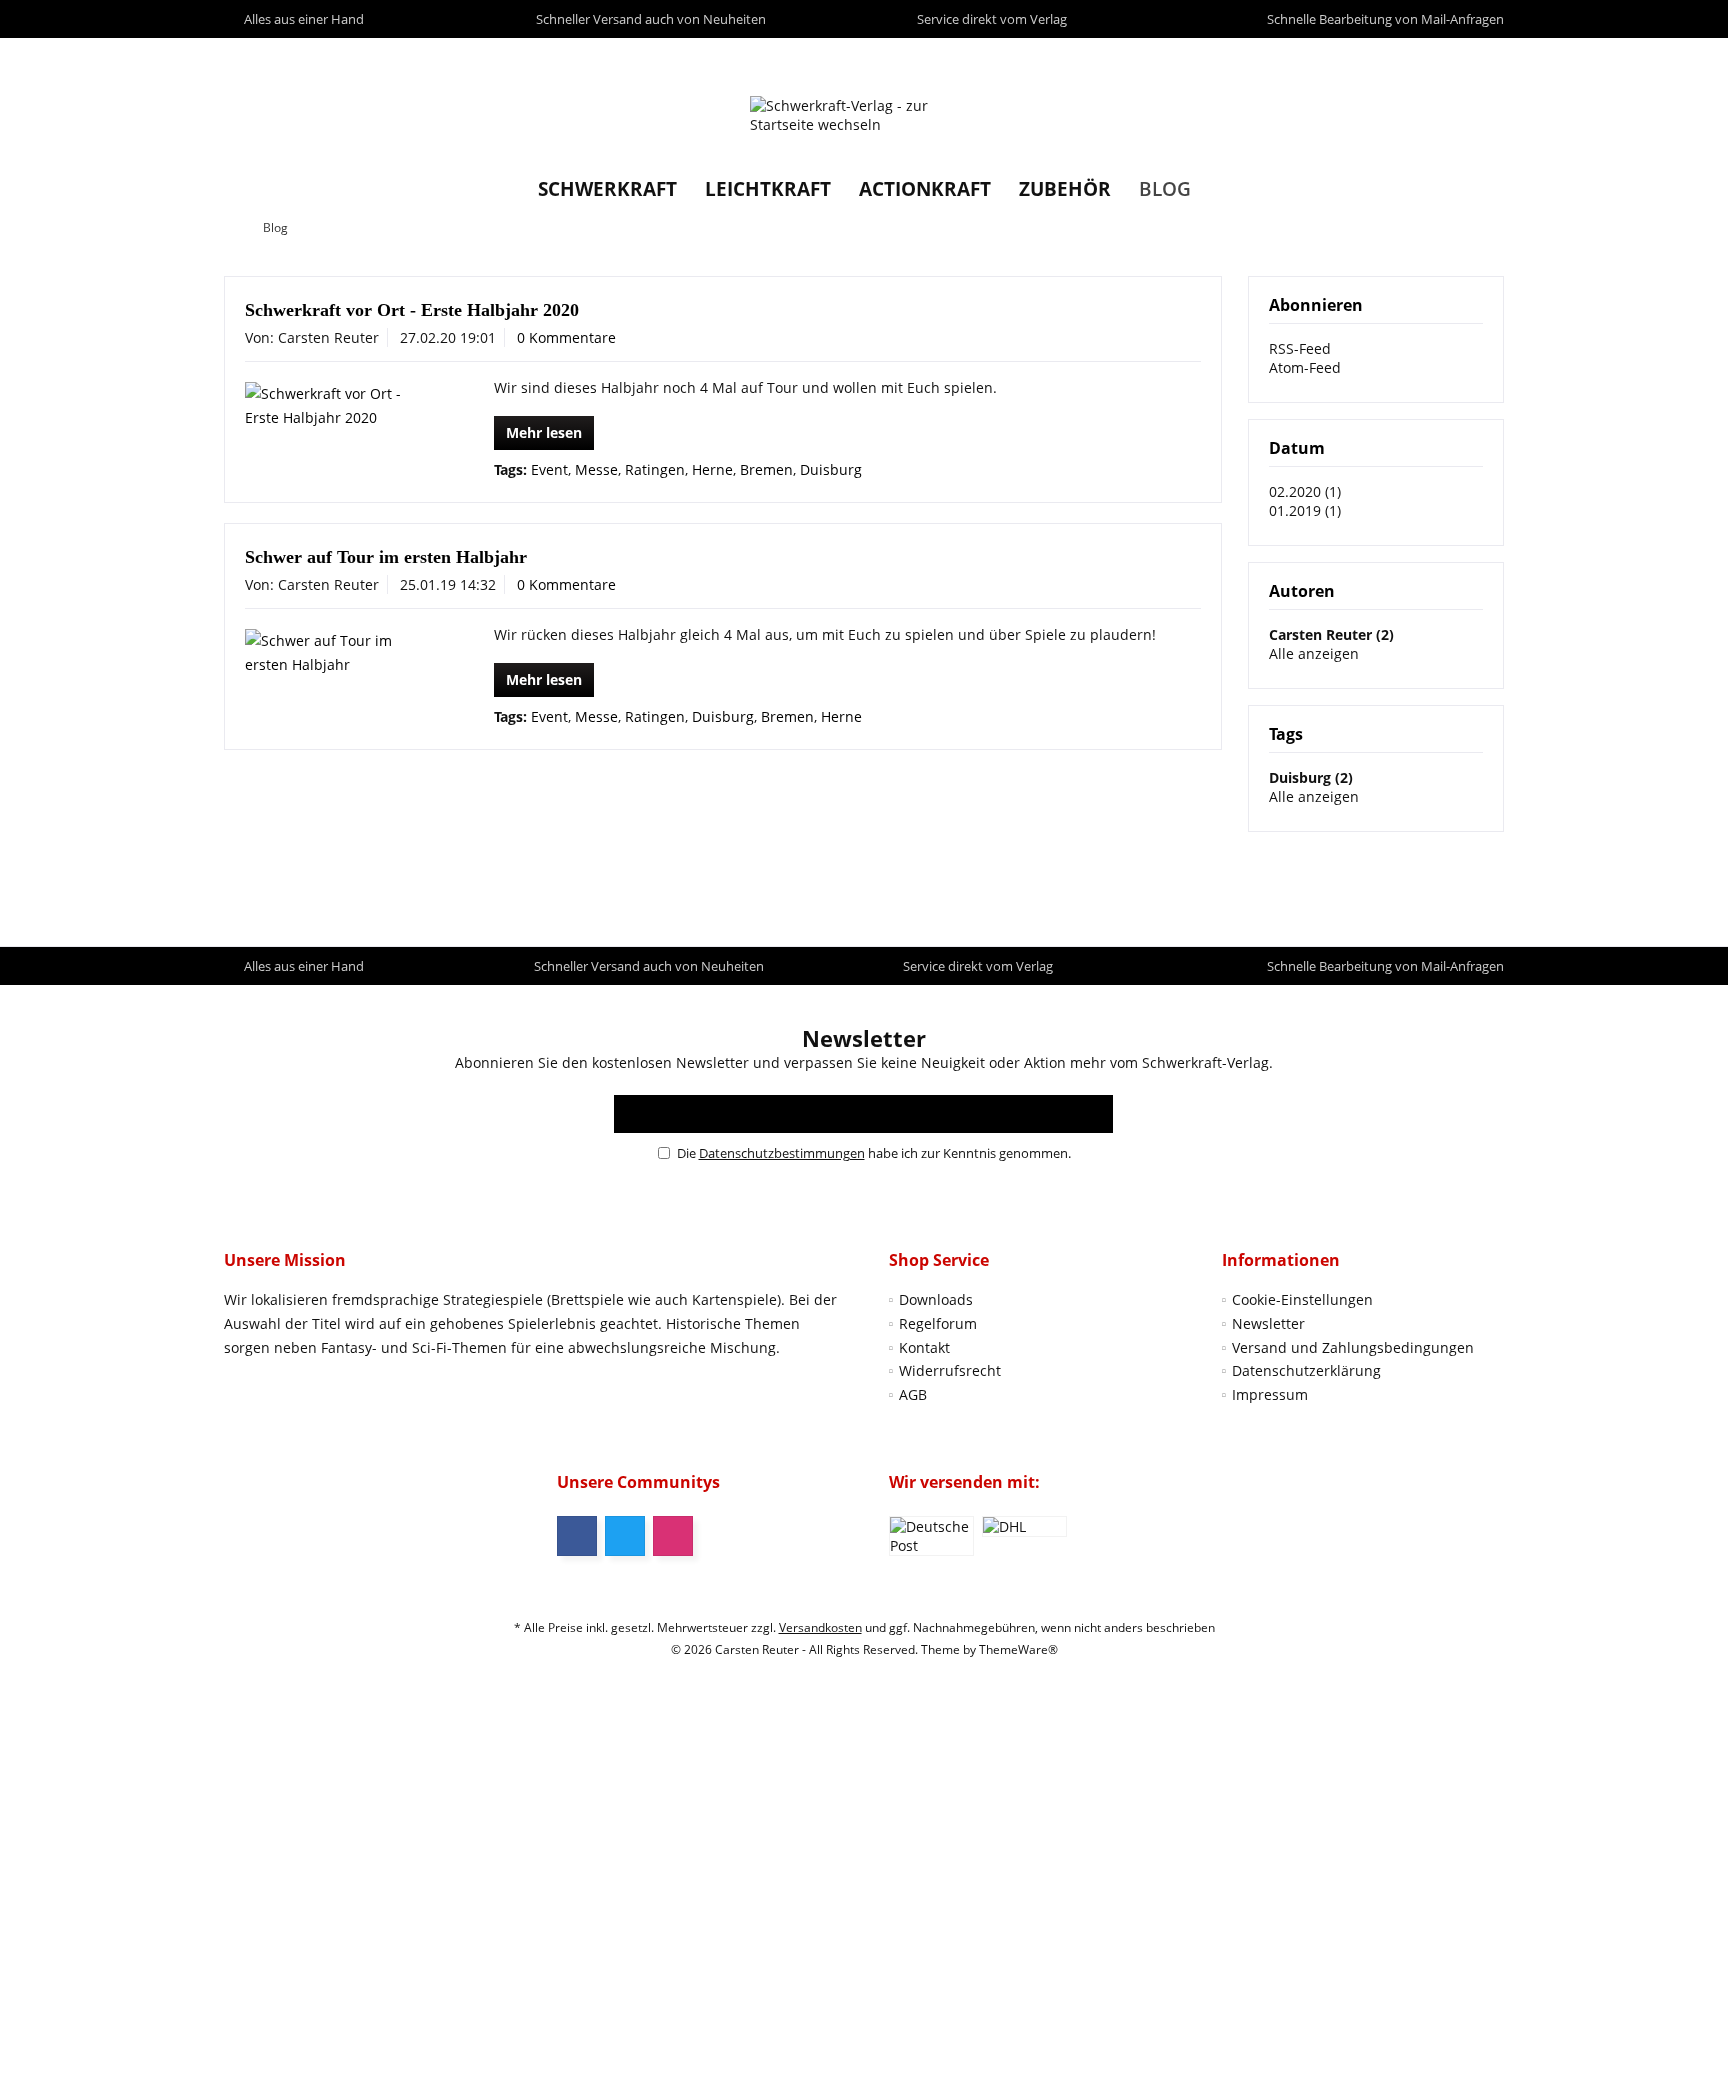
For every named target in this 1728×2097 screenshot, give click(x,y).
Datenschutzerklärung (1306, 1370)
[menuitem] (1483, 57)
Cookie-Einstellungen (1302, 1299)
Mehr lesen (544, 432)
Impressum (1270, 1394)
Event (549, 469)
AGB (913, 1394)
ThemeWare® (1018, 1649)
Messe (596, 469)
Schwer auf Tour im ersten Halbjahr (386, 557)
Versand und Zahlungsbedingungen (1353, 1347)
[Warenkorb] (1483, 56)
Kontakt (924, 1347)
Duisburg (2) (1311, 777)
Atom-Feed (1305, 367)
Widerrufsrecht (950, 1370)
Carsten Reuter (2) (1331, 634)
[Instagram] (673, 1536)
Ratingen (655, 469)
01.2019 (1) (1305, 510)
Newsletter (1268, 1323)
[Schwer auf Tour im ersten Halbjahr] (340, 653)
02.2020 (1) (1305, 491)
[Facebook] (577, 1536)
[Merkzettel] (1442, 56)
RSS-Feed (1300, 348)
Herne (712, 469)
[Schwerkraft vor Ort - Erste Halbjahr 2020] (340, 406)
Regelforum (938, 1323)
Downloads (936, 1299)
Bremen (766, 469)
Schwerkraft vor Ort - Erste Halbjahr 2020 (412, 310)
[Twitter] (625, 1536)
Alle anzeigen (1314, 653)
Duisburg (831, 469)
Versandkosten (820, 1627)
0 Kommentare (566, 337)
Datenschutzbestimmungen (782, 1153)
